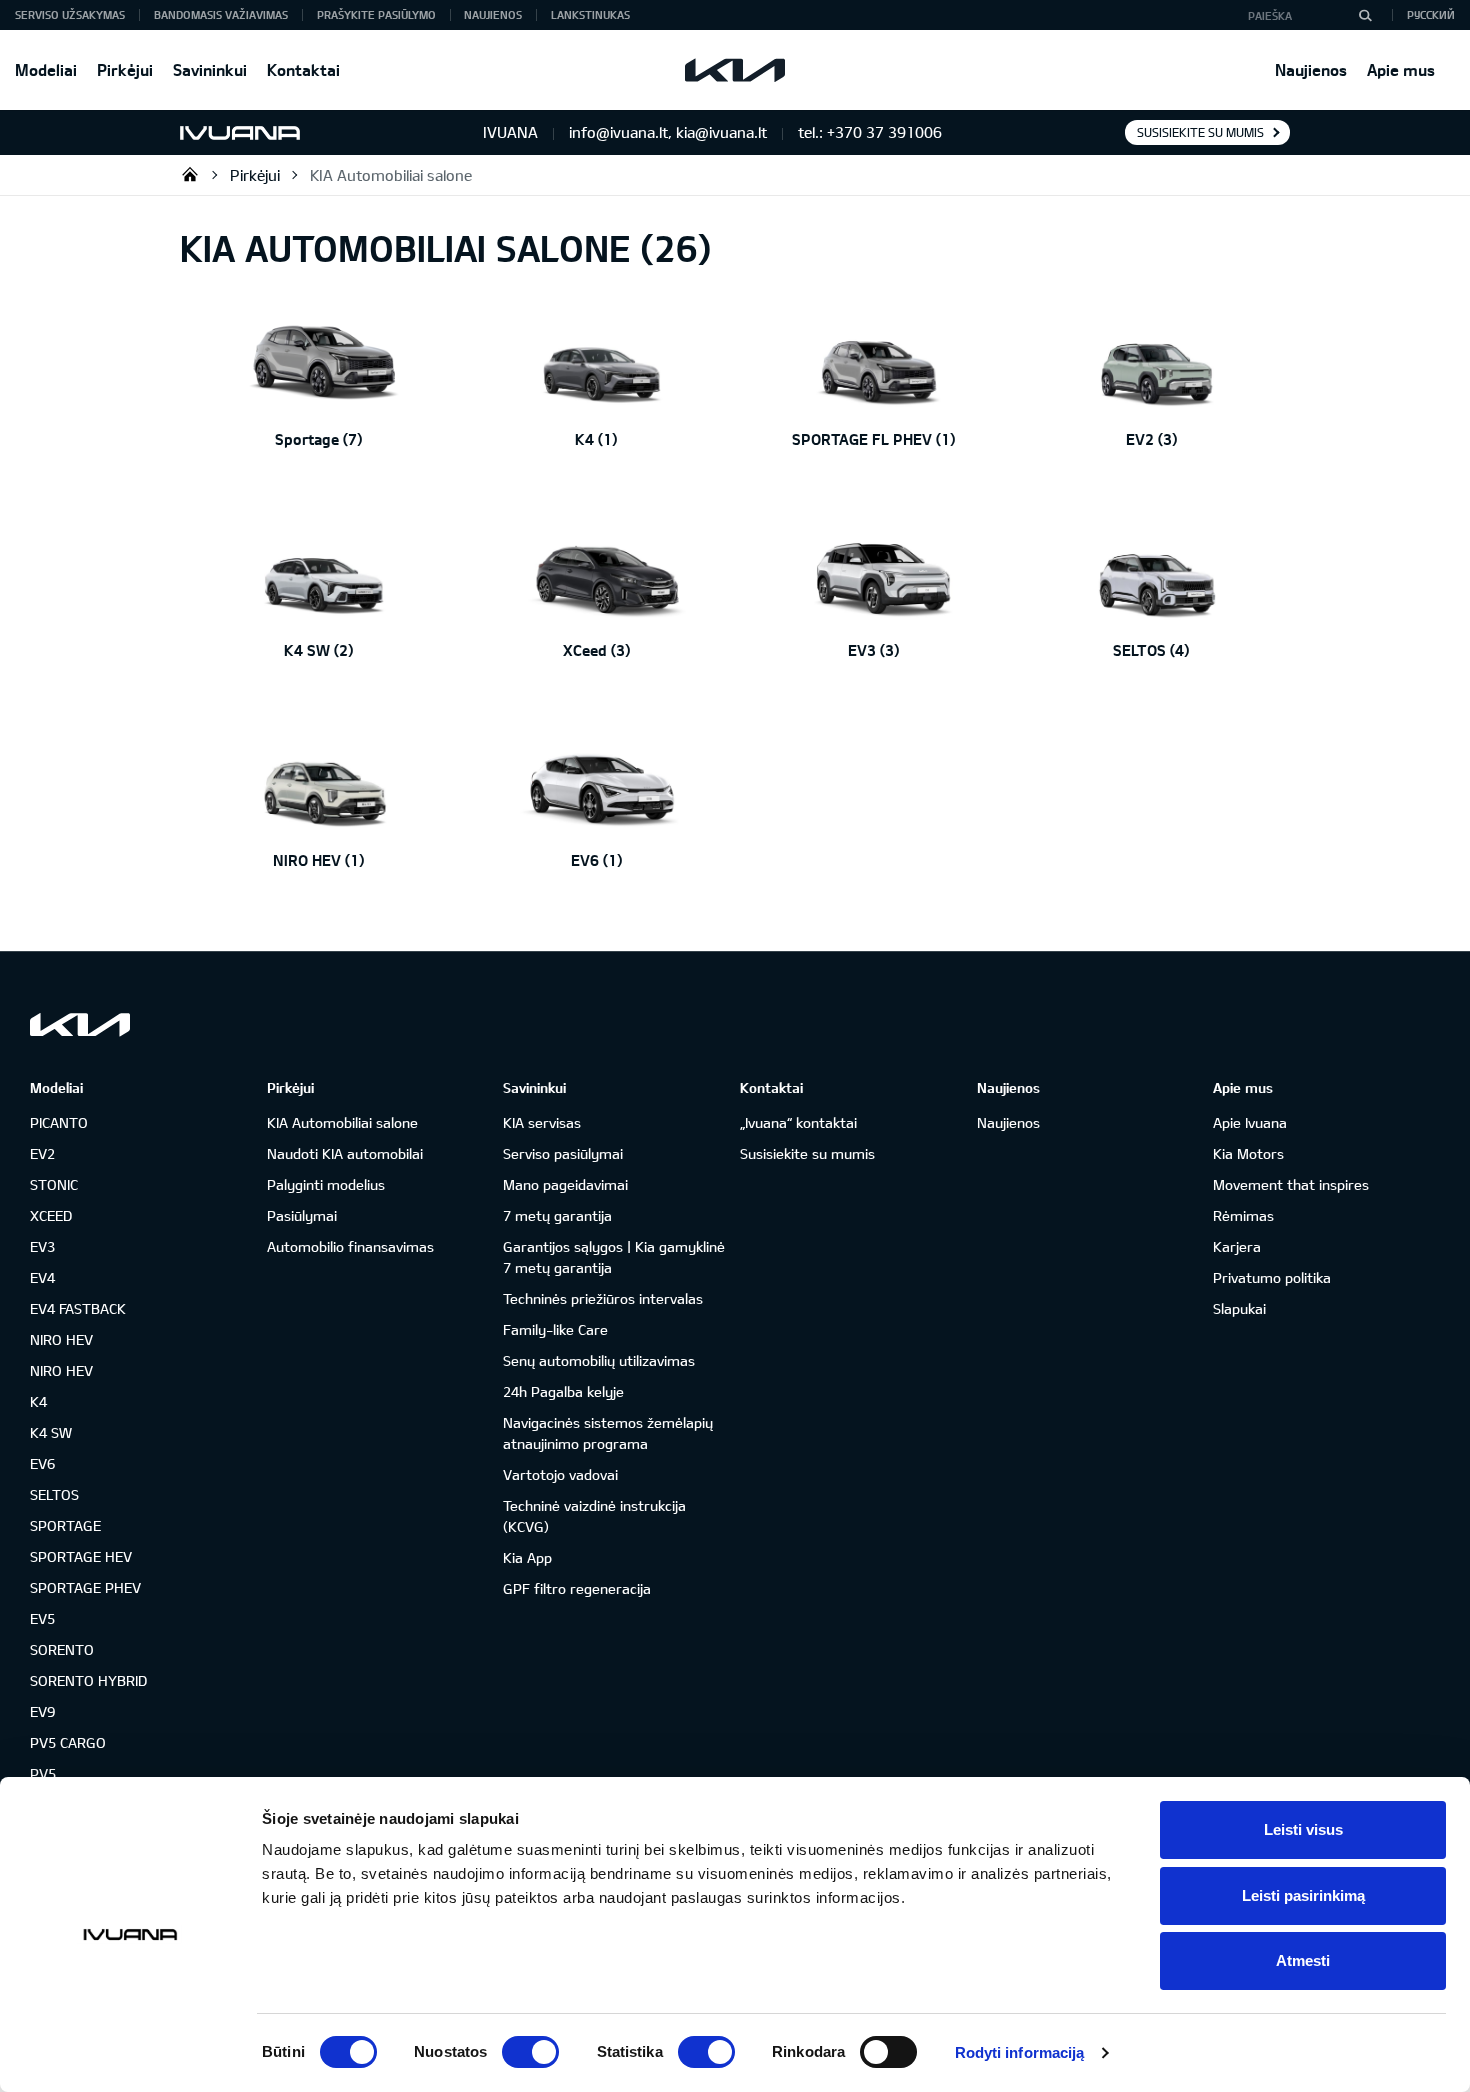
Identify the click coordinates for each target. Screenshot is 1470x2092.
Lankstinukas (590, 14)
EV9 (42, 1711)
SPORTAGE (65, 1525)
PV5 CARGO (68, 1742)
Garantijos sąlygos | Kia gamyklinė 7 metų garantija (614, 1257)
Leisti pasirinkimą (1303, 1895)
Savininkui (210, 69)
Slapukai (1239, 1308)
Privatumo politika (1272, 1277)
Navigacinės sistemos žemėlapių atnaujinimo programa (608, 1433)
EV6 (42, 1463)
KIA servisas (542, 1122)
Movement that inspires (1291, 1184)
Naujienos (1311, 69)
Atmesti (1303, 1960)
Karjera (1237, 1246)
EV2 (42, 1153)
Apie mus (1401, 69)
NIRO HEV (61, 1339)
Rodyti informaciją (1020, 2052)
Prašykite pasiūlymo (376, 14)
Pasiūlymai (302, 1215)
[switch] (530, 2052)
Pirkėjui (125, 69)
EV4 (42, 1277)
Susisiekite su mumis (1200, 132)
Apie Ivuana (1250, 1122)
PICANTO (59, 1122)
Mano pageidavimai (565, 1184)
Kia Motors (1248, 1153)
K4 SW (51, 1432)
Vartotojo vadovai (560, 1474)
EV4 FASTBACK (78, 1308)
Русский (1431, 14)
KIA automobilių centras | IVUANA (190, 174)
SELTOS (54, 1494)
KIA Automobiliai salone (391, 175)
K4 (38, 1401)
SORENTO (62, 1649)
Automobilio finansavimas (350, 1246)
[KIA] (735, 70)
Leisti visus (1303, 1829)
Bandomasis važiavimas (221, 14)
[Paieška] (1365, 15)
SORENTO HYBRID (88, 1680)
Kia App (527, 1557)
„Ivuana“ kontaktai (798, 1122)
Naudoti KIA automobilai (345, 1153)
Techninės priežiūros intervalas (603, 1298)
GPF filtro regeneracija (577, 1588)
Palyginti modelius (326, 1184)
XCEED (51, 1215)
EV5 (42, 1618)
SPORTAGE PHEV (85, 1587)
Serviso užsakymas (70, 14)
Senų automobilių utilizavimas (599, 1360)
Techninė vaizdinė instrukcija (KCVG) (594, 1516)
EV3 (42, 1246)
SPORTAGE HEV (81, 1556)
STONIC (54, 1184)
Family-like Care (555, 1329)
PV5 (43, 1773)
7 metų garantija (557, 1215)
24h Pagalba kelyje (563, 1391)
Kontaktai (303, 69)
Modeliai (46, 69)
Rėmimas (1243, 1215)
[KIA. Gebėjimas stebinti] (80, 1024)
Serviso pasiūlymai (563, 1153)
